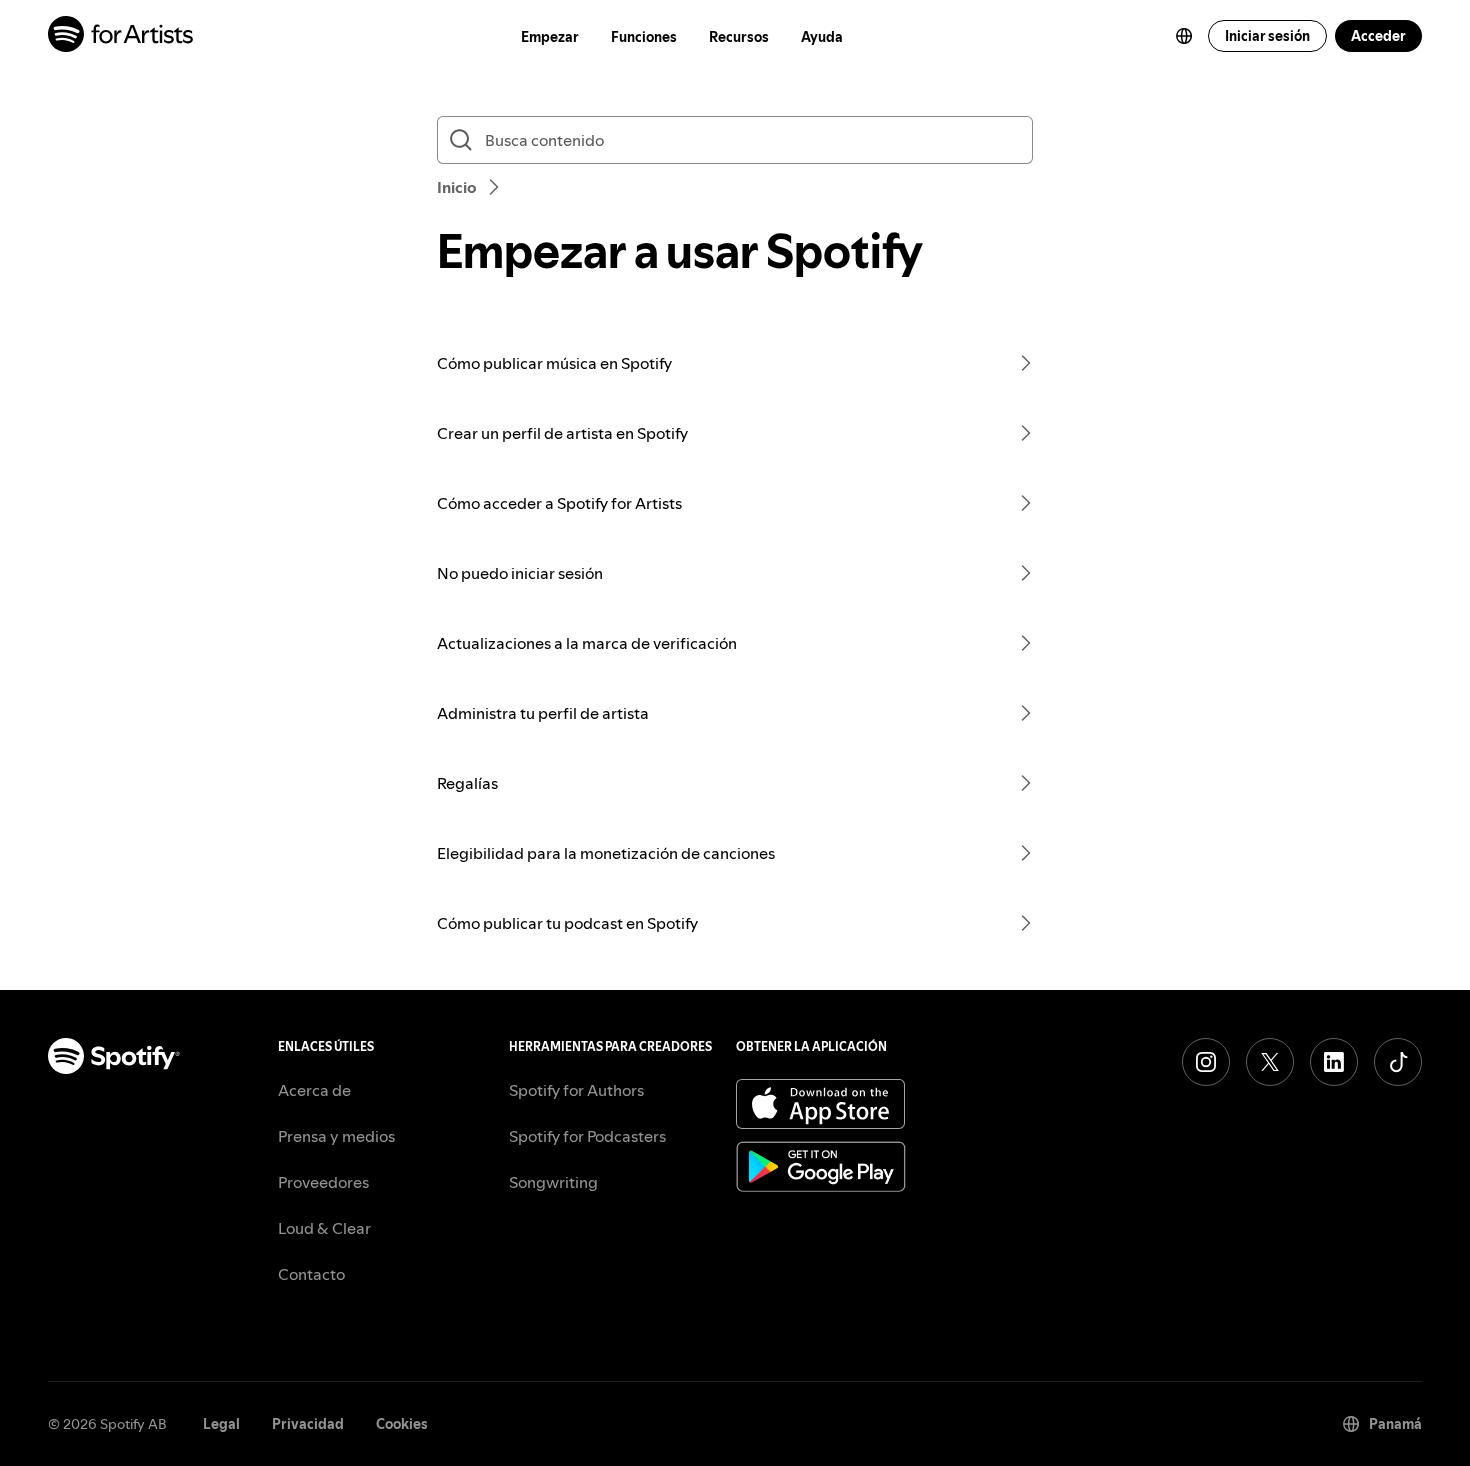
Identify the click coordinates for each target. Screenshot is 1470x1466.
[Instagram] (1206, 1062)
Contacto (311, 1274)
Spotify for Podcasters (587, 1136)
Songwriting (553, 1182)
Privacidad (308, 1424)
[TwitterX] (1270, 1062)
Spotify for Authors (576, 1090)
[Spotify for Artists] (121, 36)
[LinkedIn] (1334, 1062)
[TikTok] (1398, 1062)
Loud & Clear (324, 1228)
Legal (221, 1424)
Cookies (402, 1424)
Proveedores (323, 1182)
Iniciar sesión (1267, 36)
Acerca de (314, 1090)
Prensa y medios (336, 1136)
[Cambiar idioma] (1184, 36)
